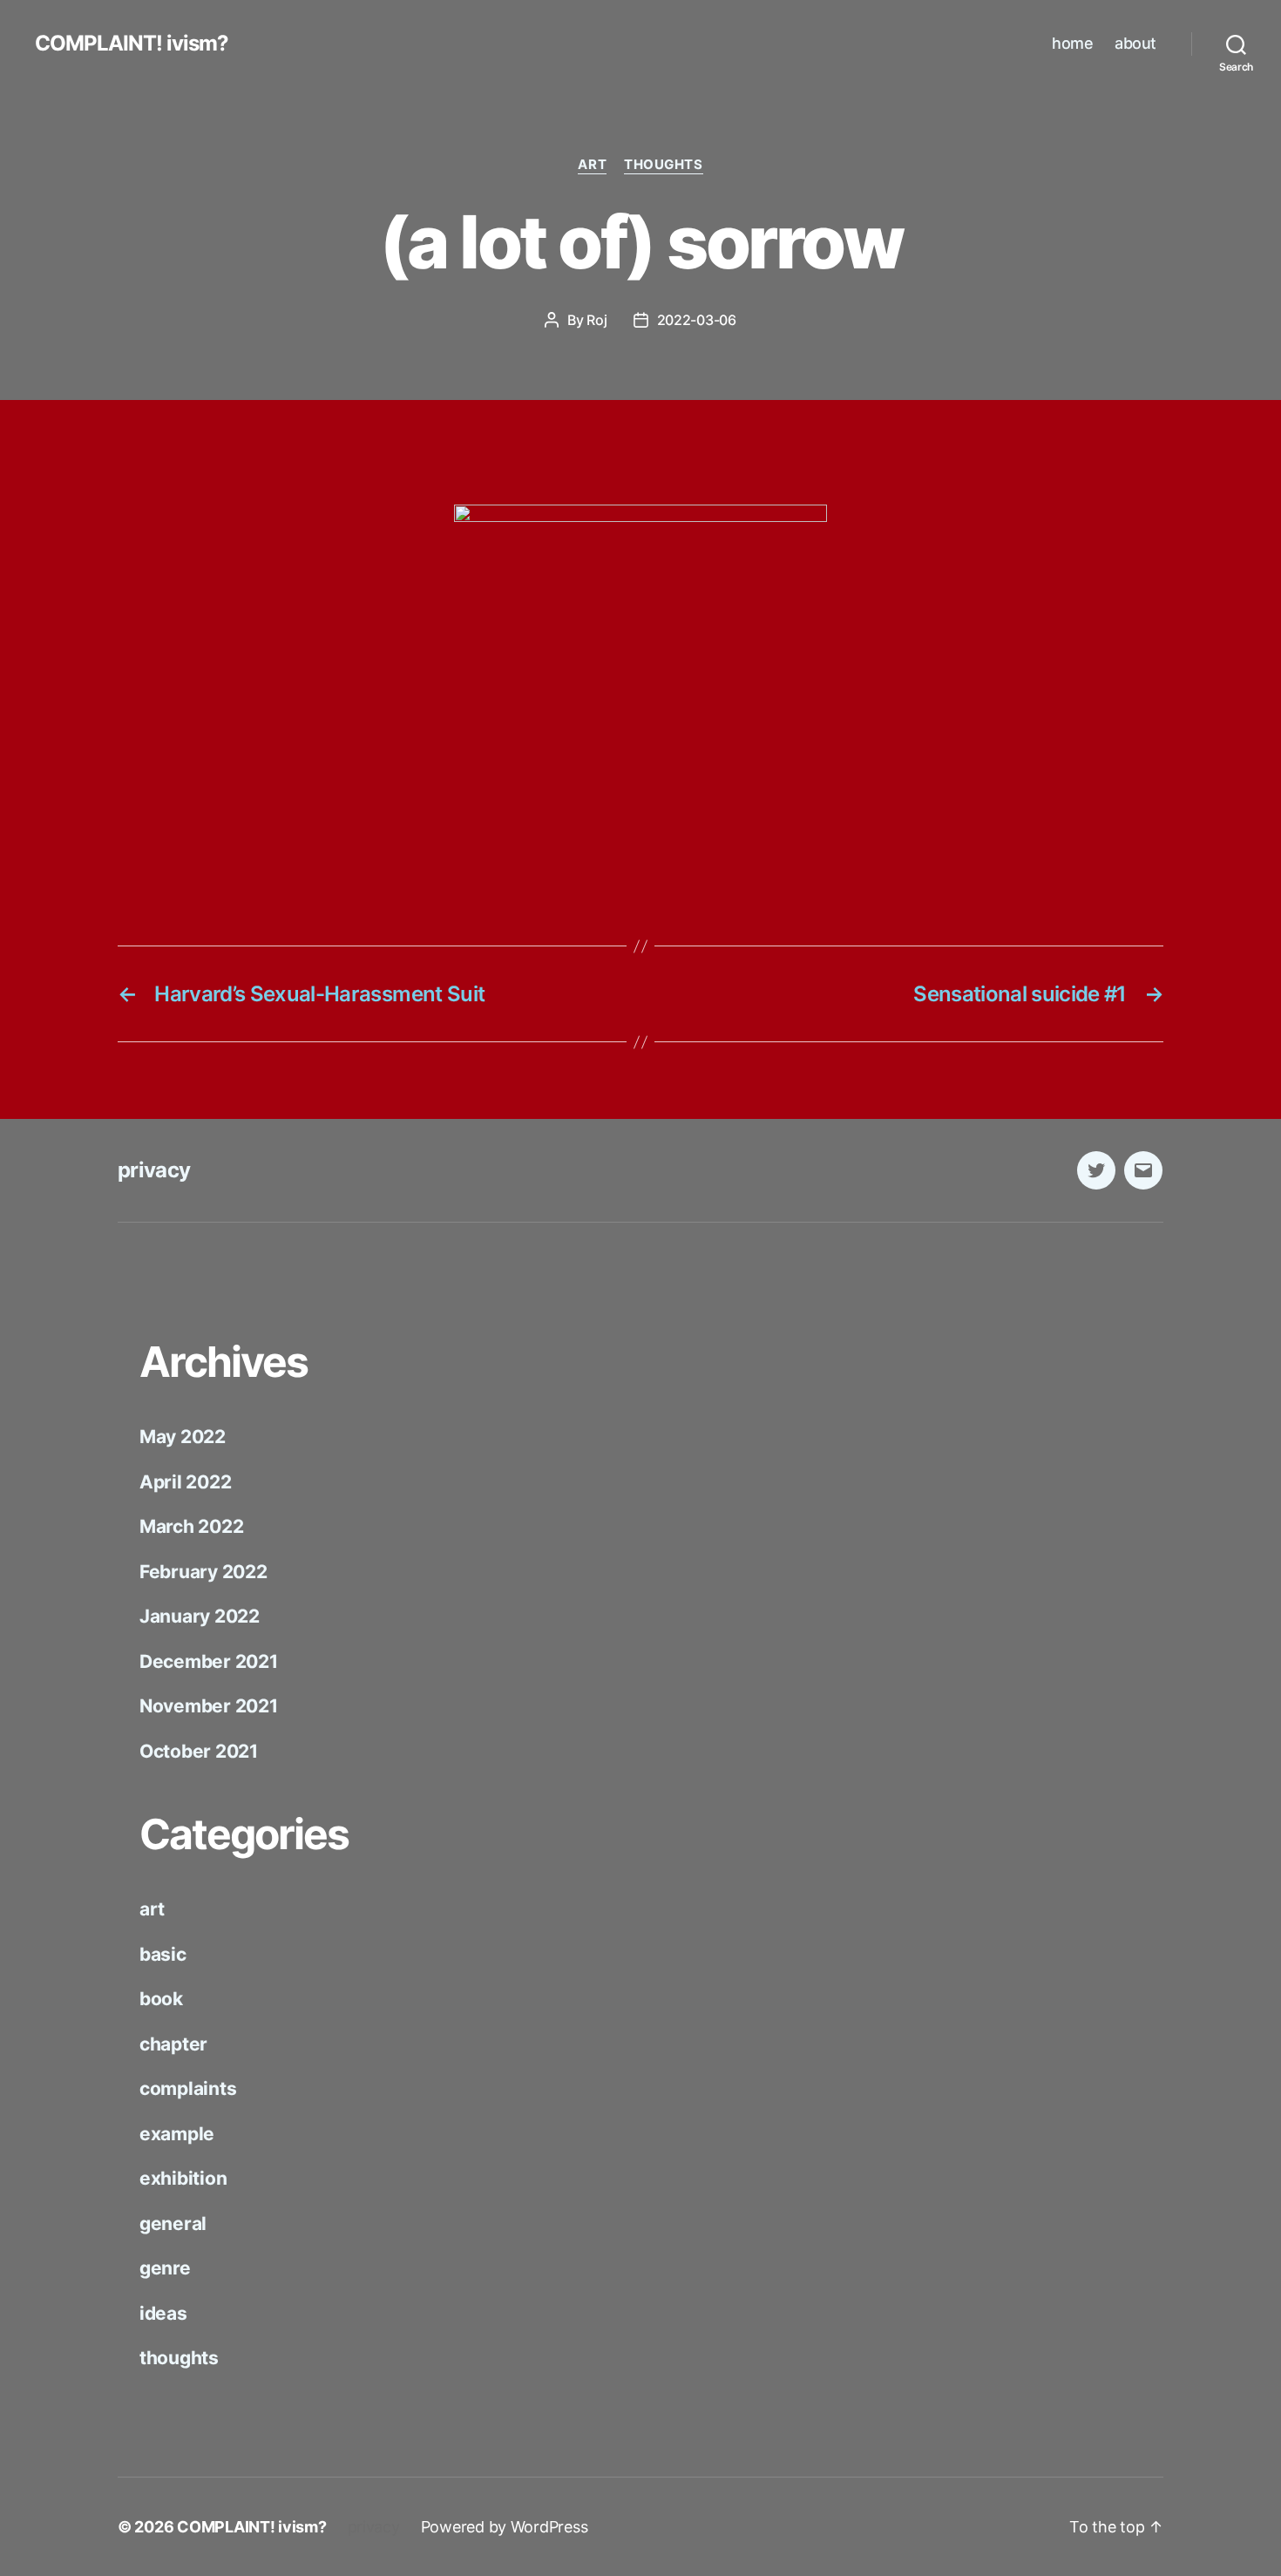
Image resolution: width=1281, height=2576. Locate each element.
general (173, 2223)
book (161, 1999)
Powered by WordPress (505, 2527)
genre (165, 2268)
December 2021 (209, 1661)
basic (163, 1954)
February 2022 (203, 1572)
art (592, 165)
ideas (163, 2313)
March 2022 (191, 1526)
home (1072, 43)
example (177, 2134)
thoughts (663, 165)
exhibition (183, 2178)
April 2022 (185, 1482)
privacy (154, 1170)
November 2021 (209, 1706)
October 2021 (199, 1751)
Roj (596, 320)
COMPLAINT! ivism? (132, 44)
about (1135, 43)
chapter (173, 2044)
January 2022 (200, 1616)
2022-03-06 (697, 320)
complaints (188, 2088)
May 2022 (183, 1437)
